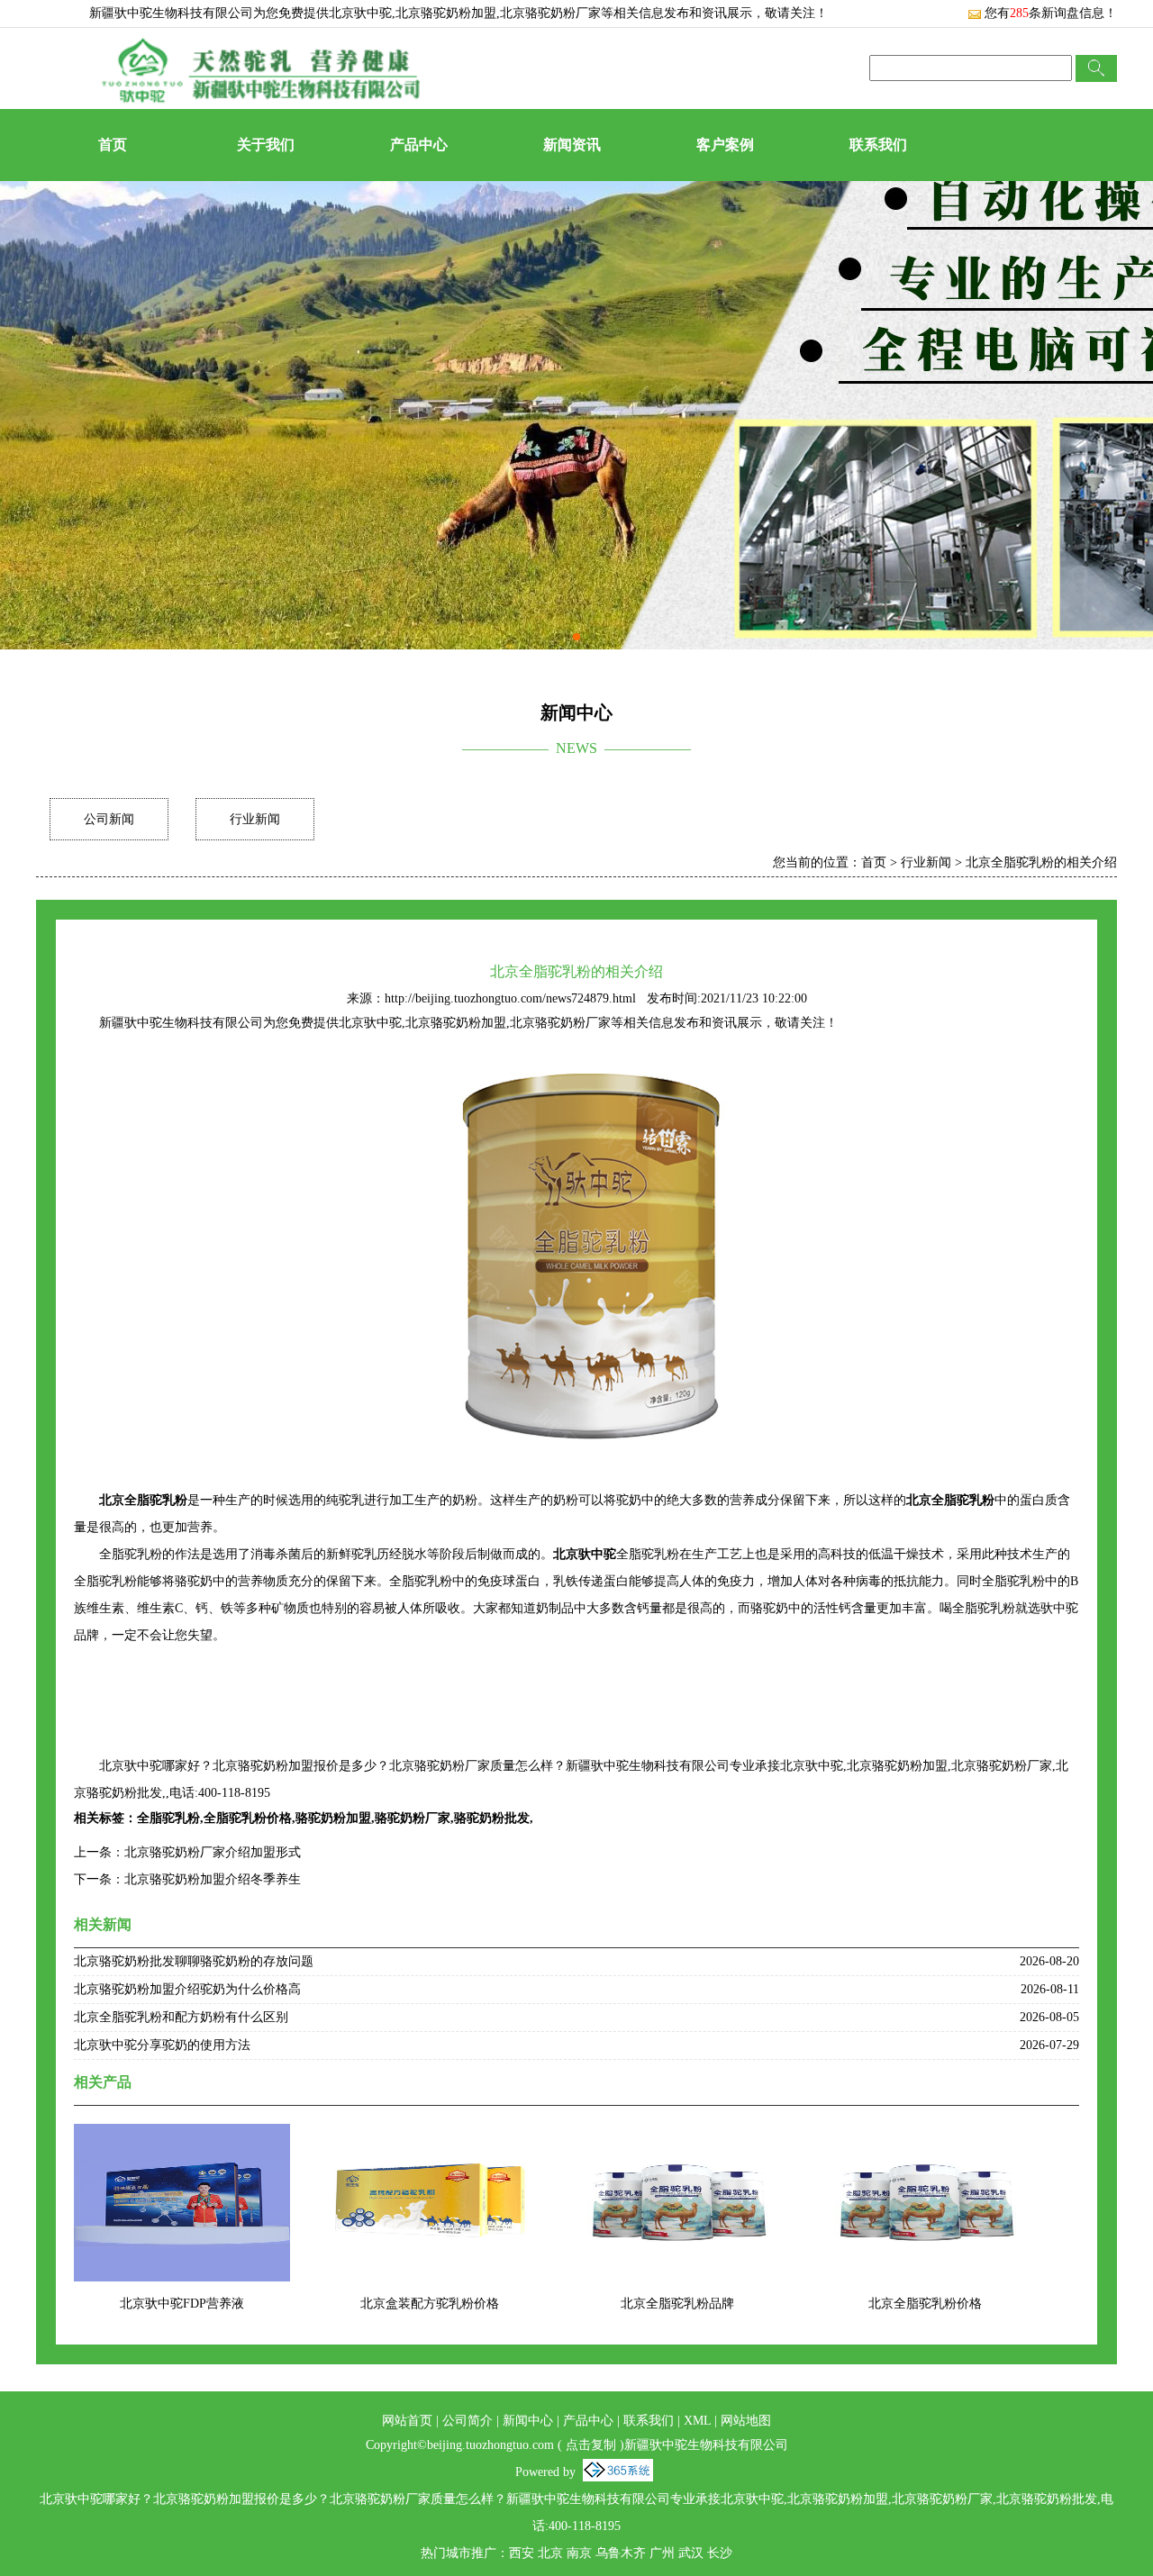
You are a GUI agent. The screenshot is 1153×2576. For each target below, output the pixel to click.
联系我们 (878, 145)
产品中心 (419, 145)
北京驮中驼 (360, 13)
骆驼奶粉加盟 (333, 1818)
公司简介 (468, 2421)
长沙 (720, 2553)
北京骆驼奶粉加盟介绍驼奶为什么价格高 (187, 1989)
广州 (662, 2553)
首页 (113, 145)
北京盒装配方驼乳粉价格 (430, 2304)
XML (697, 2421)
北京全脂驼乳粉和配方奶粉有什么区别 (181, 2017)
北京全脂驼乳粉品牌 (677, 2304)
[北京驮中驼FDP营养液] (182, 2135)
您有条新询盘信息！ (1051, 13)
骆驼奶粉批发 (492, 1818)
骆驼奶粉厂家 (413, 1818)
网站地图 (746, 2421)
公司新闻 (109, 819)
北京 (550, 2553)
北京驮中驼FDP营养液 (182, 2304)
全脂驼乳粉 (168, 1818)
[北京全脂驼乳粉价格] (925, 2135)
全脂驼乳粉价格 (248, 1818)
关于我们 (266, 145)
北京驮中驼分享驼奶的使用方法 (162, 2045)
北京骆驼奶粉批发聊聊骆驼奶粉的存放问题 (194, 1961)
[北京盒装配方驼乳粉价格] (430, 2135)
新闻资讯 (572, 145)
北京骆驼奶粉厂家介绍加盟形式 (213, 1852)
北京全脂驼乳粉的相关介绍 (1041, 862)
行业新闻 (255, 819)
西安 (522, 2553)
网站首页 (407, 2421)
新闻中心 (528, 2421)
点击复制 (591, 2445)
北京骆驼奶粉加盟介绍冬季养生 (213, 1879)
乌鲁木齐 (621, 2553)
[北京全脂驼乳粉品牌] (677, 2135)
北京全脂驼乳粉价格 (925, 2304)
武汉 (691, 2553)
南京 (579, 2553)
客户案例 (725, 145)
